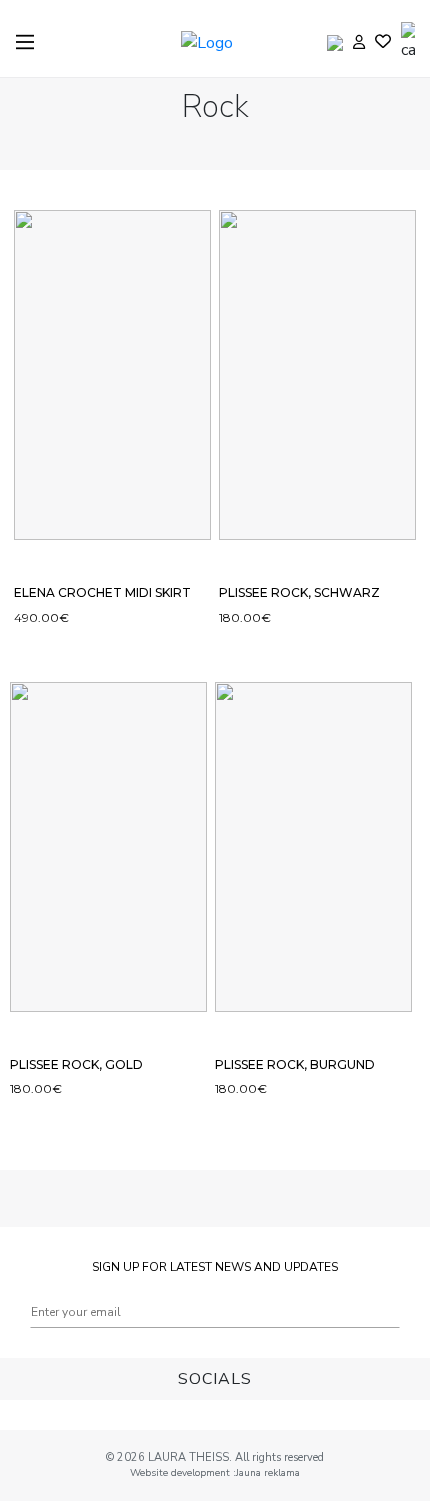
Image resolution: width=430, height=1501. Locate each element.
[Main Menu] (25, 42)
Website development (181, 1473)
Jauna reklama (268, 1473)
